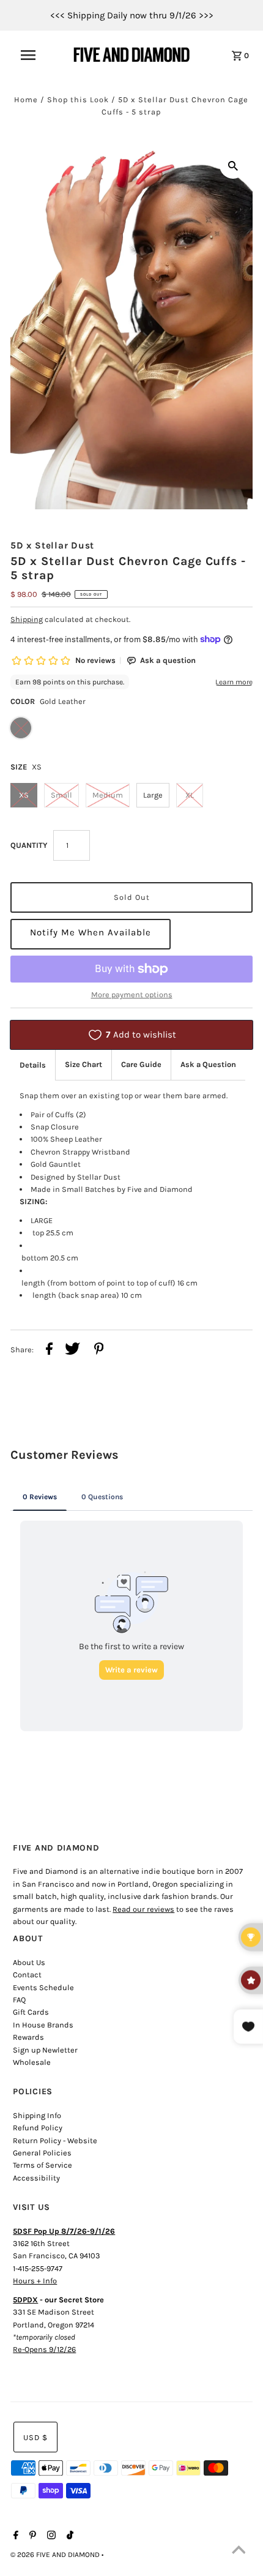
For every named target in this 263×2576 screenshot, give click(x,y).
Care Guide (141, 1064)
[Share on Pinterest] (99, 1350)
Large (153, 795)
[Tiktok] (69, 2536)
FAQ (19, 2000)
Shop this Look (78, 99)
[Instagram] (50, 2536)
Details (33, 1065)
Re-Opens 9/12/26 (44, 2349)
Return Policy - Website (55, 2140)
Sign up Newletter (45, 2050)
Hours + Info (35, 2281)
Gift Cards (31, 2012)
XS (24, 795)
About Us (29, 1962)
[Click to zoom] (233, 165)
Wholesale (32, 2062)
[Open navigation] (36, 55)
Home (26, 99)
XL (190, 795)
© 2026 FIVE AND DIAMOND (56, 2555)
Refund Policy (38, 2128)
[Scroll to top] (239, 2552)
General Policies (42, 2153)
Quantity (29, 845)
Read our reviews (143, 1909)
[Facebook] (14, 2536)
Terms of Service (43, 2165)
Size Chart (83, 1064)
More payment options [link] (132, 994)
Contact (27, 1975)
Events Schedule (43, 1987)
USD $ (35, 2437)
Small (61, 795)
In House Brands (43, 2025)
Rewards (28, 2037)
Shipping (27, 619)
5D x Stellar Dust (52, 545)
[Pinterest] (31, 2536)
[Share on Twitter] (72, 1350)
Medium (108, 795)
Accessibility (36, 2178)
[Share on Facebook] (49, 1350)
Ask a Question (208, 1064)
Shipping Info (37, 2115)
